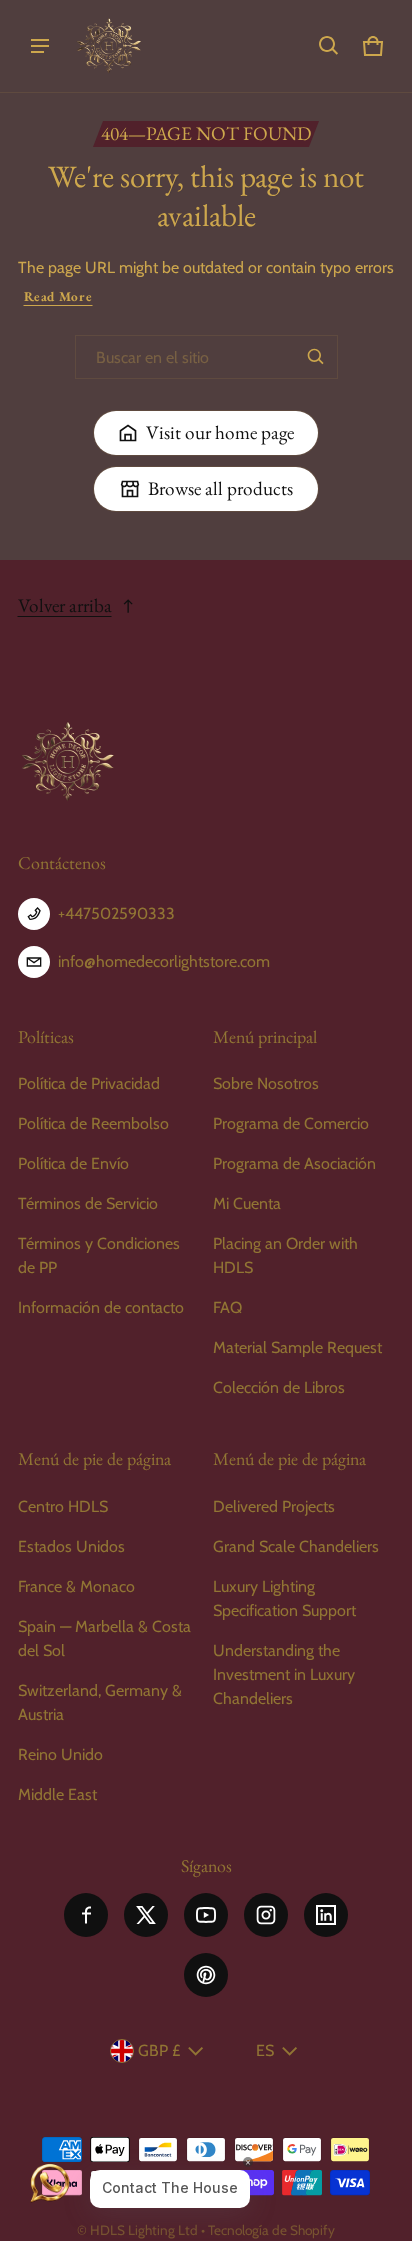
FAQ (227, 1307)
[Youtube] (206, 1915)
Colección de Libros (279, 1387)
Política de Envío (73, 1163)
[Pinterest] (206, 1975)
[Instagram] (266, 1915)
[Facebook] (86, 1915)
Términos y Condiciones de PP (99, 1255)
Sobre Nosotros (266, 1083)
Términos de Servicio (88, 1203)
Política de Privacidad (89, 1083)
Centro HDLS (63, 1506)
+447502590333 (116, 913)
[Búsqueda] (316, 357)
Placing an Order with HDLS (285, 1255)
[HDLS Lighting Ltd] (109, 46)
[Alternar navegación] (40, 46)
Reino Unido (60, 1754)
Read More (58, 296)
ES (265, 2050)
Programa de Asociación (294, 1163)
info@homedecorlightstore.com (164, 961)
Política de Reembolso (93, 1123)
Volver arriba (65, 605)
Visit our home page (220, 432)
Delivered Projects (274, 1506)
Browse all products (220, 488)
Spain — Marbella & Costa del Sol (104, 1638)
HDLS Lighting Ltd (144, 2230)
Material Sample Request (297, 1347)
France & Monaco (76, 1586)
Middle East (57, 1794)
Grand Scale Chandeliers (296, 1546)
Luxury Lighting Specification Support (284, 1598)
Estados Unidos (71, 1546)
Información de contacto (101, 1307)
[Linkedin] (326, 1915)
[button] (329, 46)
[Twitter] (146, 1915)
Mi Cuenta (247, 1203)
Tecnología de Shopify (271, 2230)
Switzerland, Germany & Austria (100, 1702)
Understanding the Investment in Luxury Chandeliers (284, 1674)
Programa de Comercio (291, 1123)
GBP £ (159, 2050)
